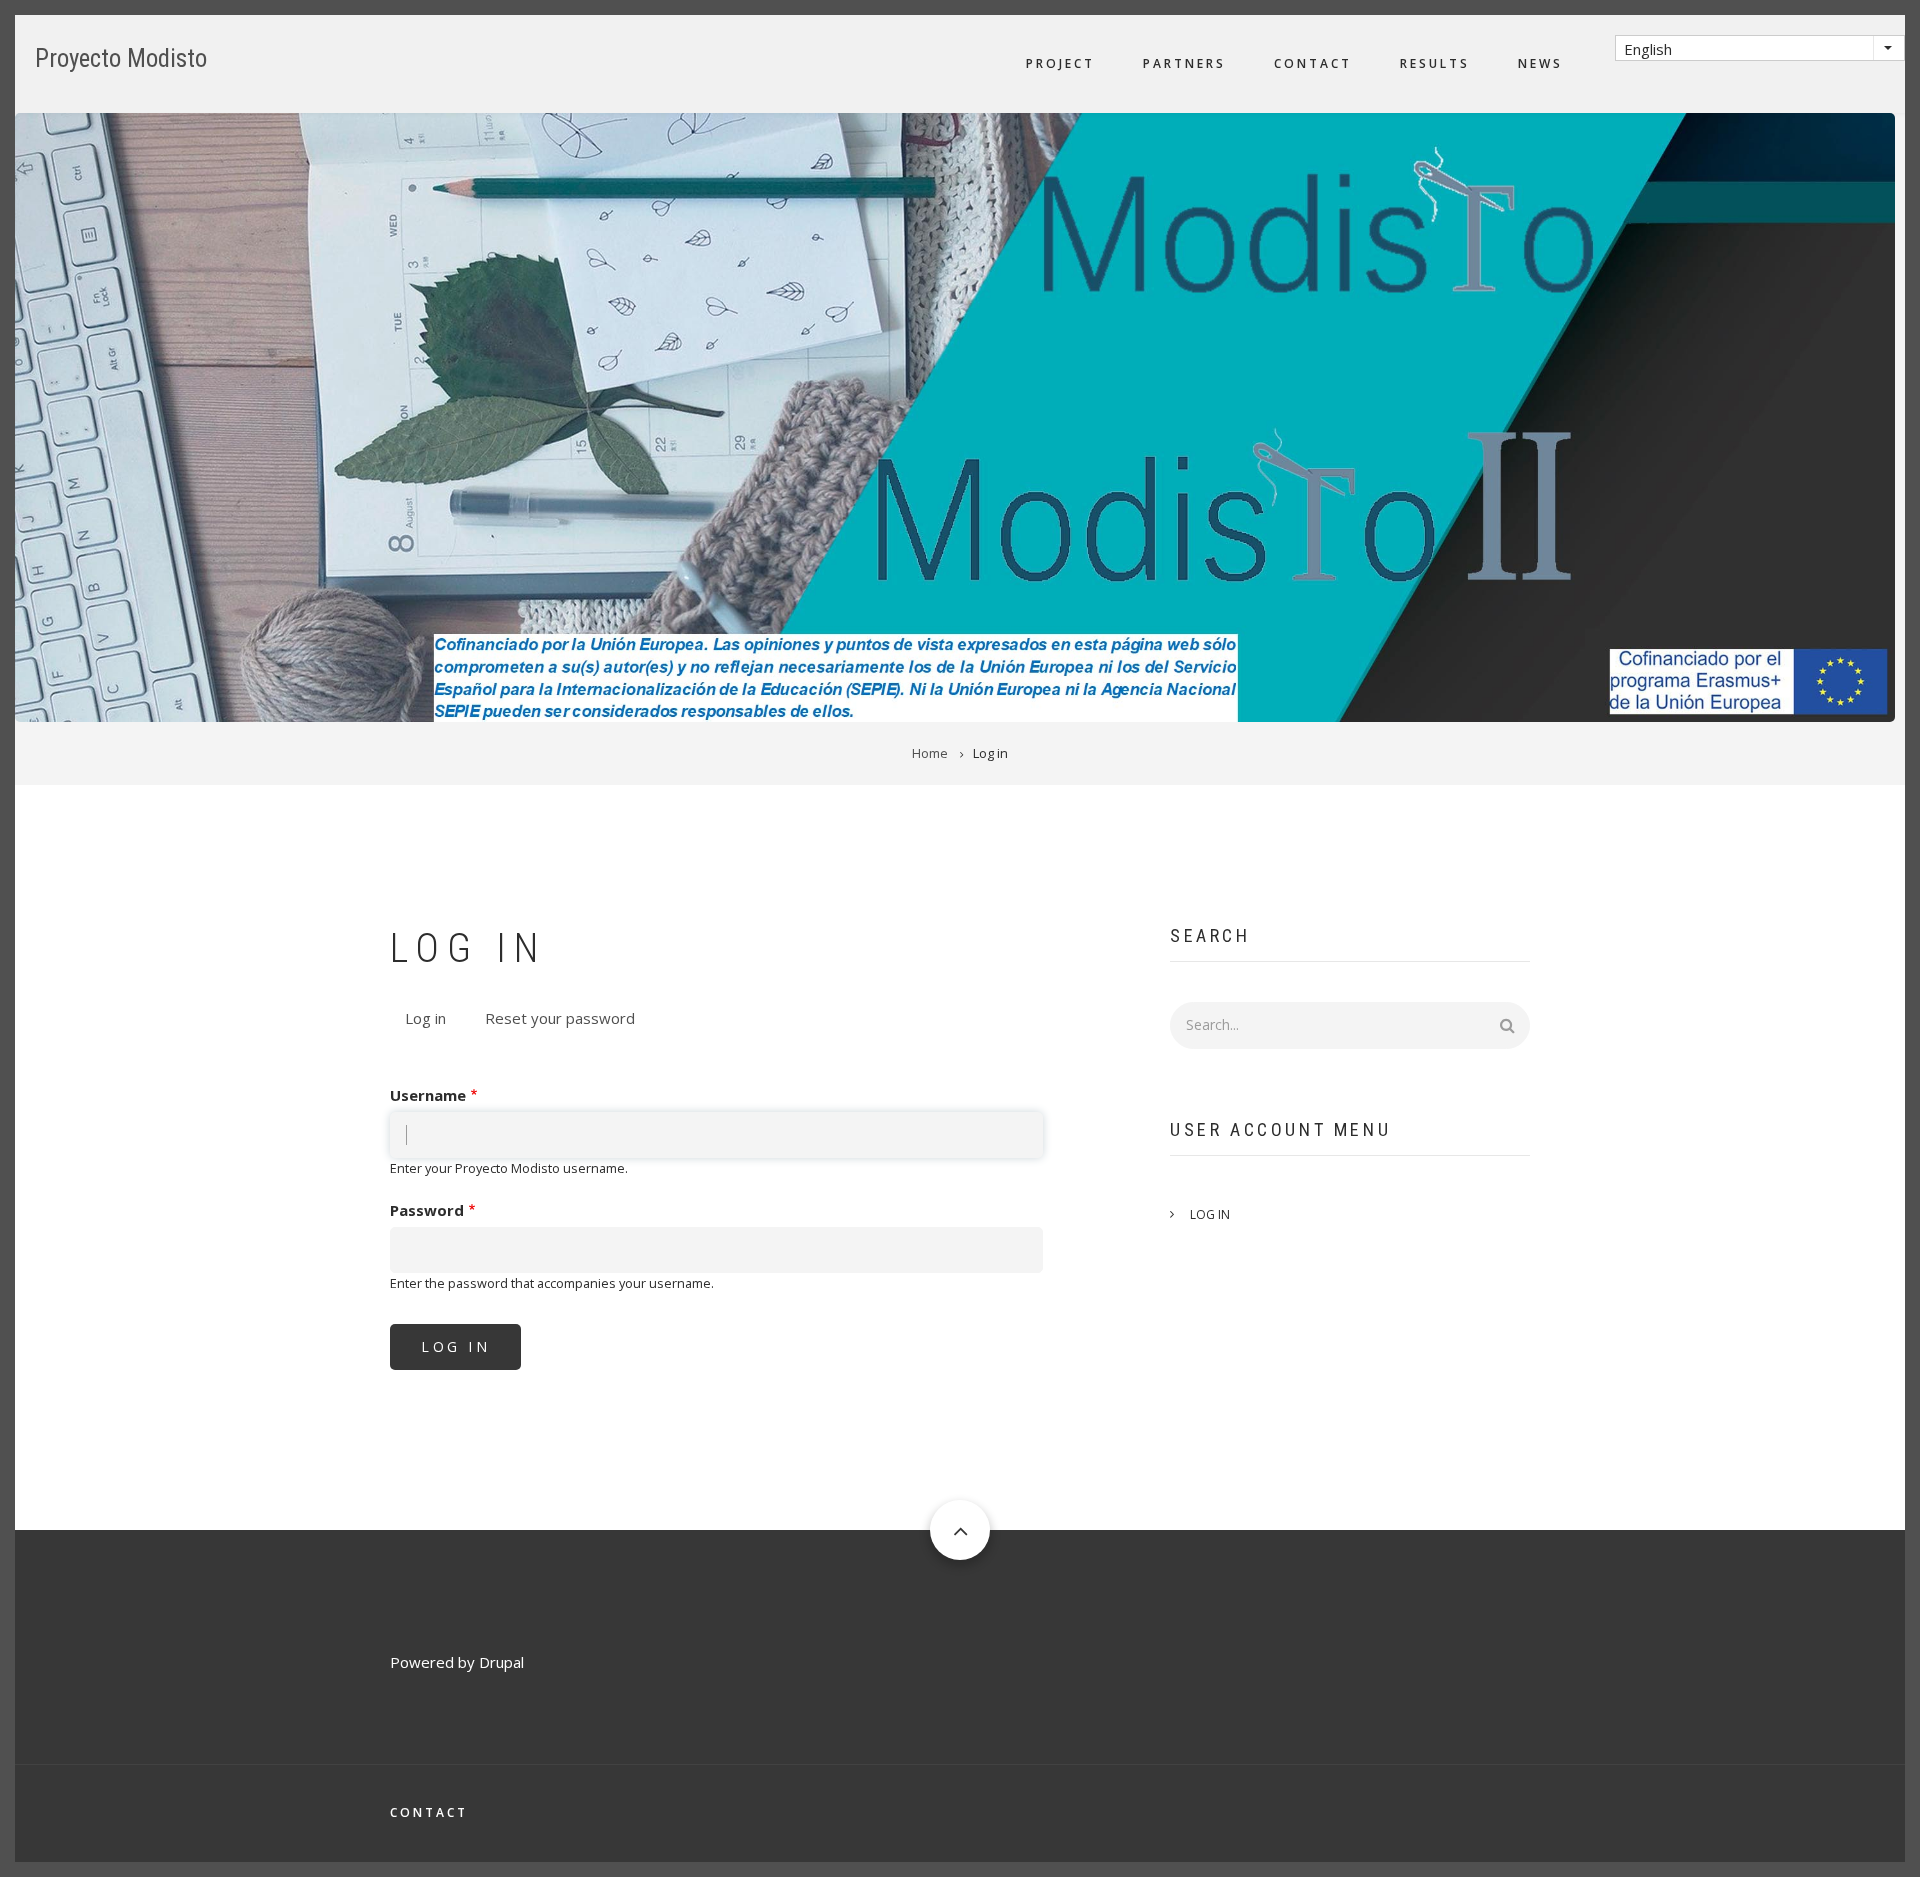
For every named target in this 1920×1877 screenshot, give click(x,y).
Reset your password (560, 1018)
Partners (1184, 63)
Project (1060, 63)
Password (427, 1210)
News (1540, 63)
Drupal (501, 1662)
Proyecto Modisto (121, 58)
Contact (1313, 63)
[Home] (955, 416)
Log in (433, 1020)
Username (428, 1095)
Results (1435, 63)
